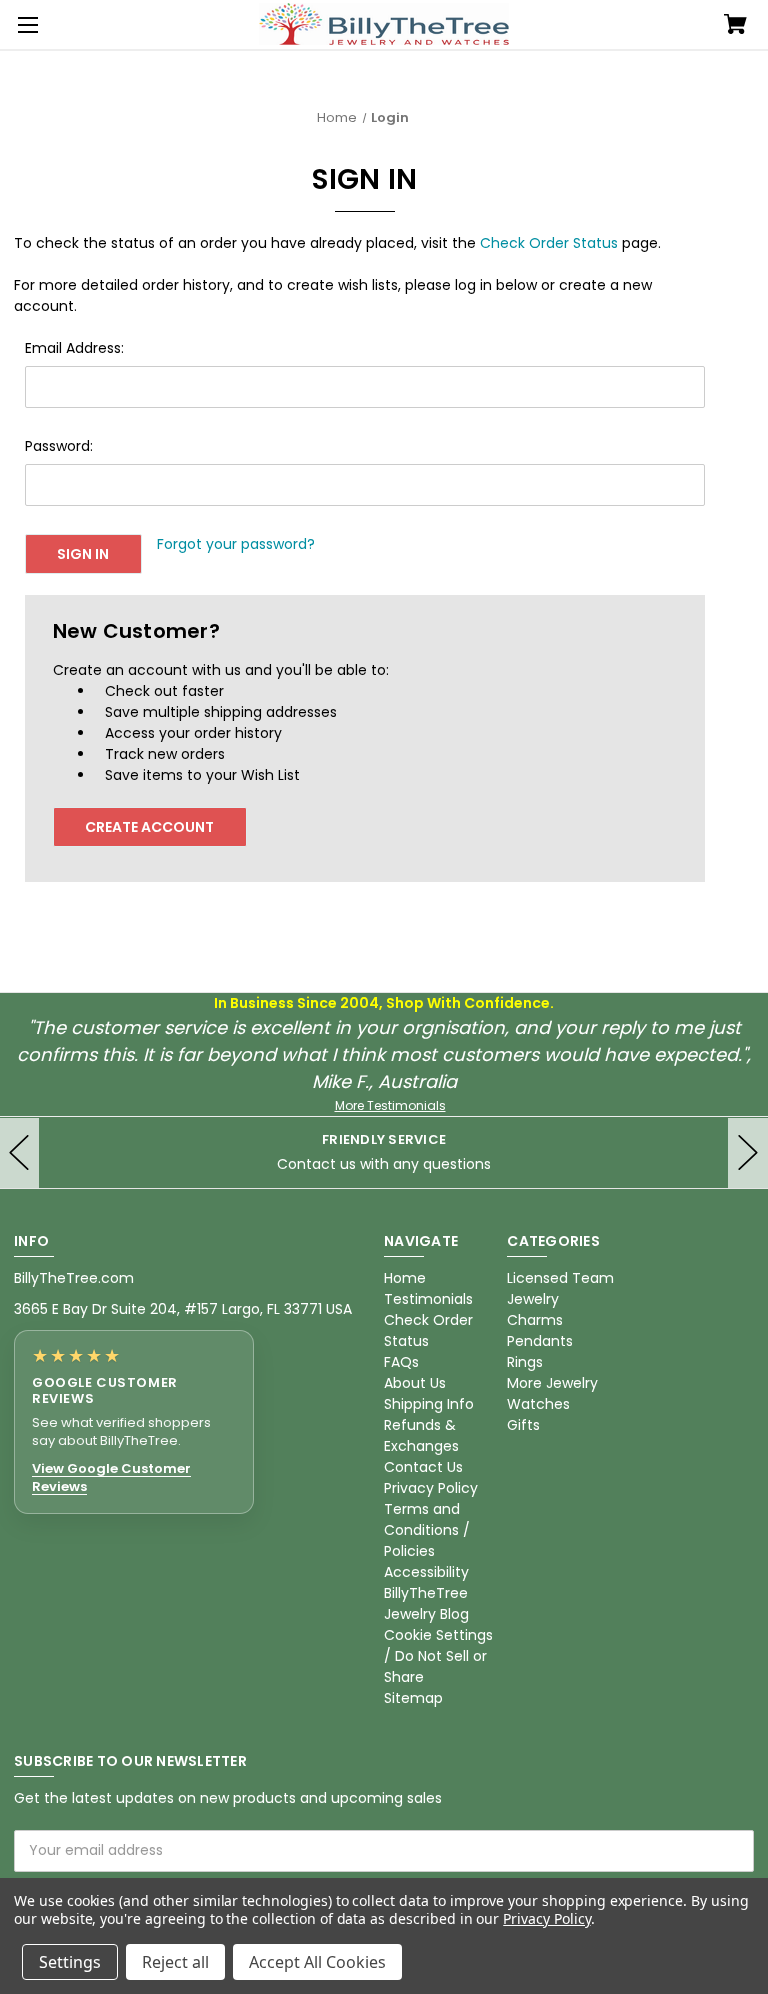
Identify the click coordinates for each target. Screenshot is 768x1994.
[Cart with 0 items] (735, 26)
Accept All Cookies (317, 1962)
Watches (538, 1404)
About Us (415, 1383)
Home (405, 1278)
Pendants (540, 1341)
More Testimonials (390, 1105)
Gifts (523, 1425)
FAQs (401, 1362)
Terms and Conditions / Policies (427, 1530)
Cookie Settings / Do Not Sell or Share (438, 1656)
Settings (70, 1962)
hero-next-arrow (748, 1153)
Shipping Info (429, 1404)
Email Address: (74, 348)
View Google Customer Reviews (111, 1477)
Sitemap (413, 1698)
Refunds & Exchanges (421, 1435)
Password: (59, 446)
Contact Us (423, 1467)
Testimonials (428, 1299)
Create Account (149, 827)
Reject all (175, 1962)
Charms (535, 1320)
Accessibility (426, 1572)
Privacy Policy (431, 1488)
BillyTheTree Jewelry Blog (426, 1603)
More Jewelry (552, 1383)
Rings (525, 1362)
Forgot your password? (236, 544)
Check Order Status (549, 243)
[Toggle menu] (25, 25)
